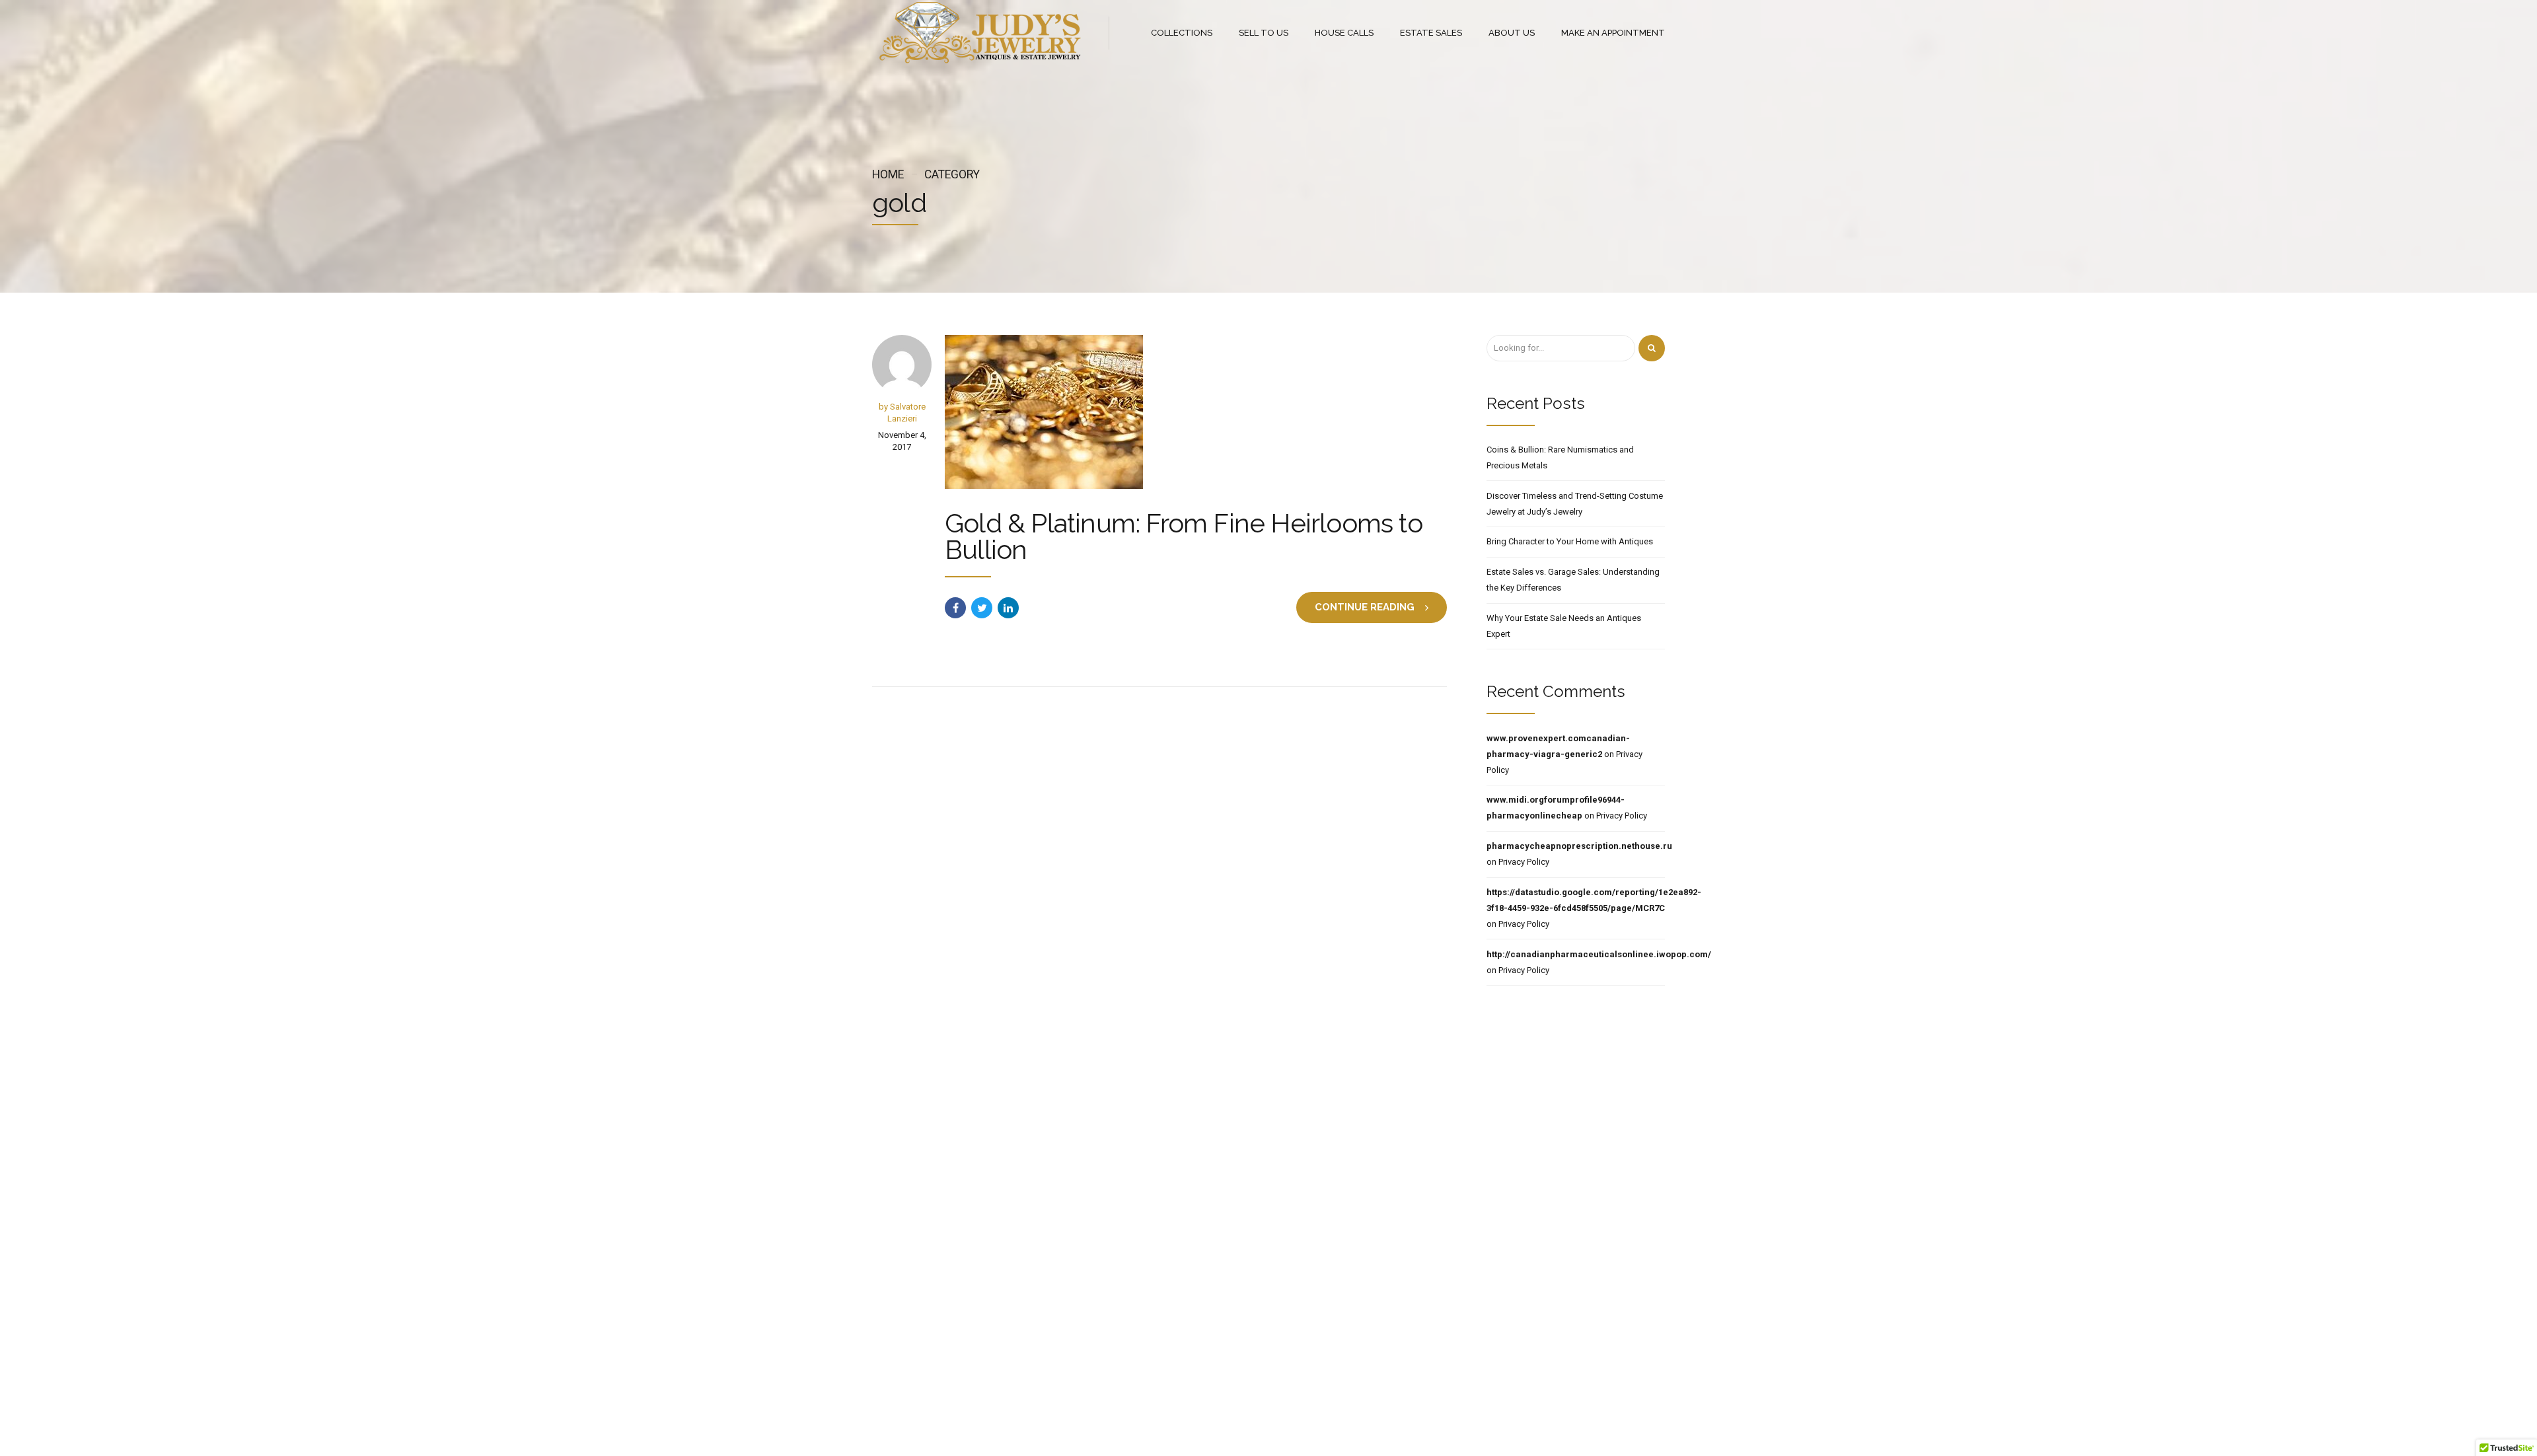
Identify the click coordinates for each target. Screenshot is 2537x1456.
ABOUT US (1512, 33)
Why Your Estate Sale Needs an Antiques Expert (1564, 626)
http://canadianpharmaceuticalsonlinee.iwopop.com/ (1599, 954)
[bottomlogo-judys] (1016, 1200)
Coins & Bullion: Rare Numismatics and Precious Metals (1560, 457)
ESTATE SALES (1431, 33)
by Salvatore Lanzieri (902, 413)
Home (888, 174)
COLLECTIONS (1182, 33)
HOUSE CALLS (1344, 33)
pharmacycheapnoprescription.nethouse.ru (1579, 846)
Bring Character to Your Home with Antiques (1570, 541)
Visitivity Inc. (1402, 1401)
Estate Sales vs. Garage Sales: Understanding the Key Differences (1573, 580)
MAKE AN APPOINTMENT (1613, 33)
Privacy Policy (1622, 816)
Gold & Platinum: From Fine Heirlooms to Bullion (1184, 536)
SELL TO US (1264, 33)
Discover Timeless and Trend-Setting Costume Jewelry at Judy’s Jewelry (1575, 504)
